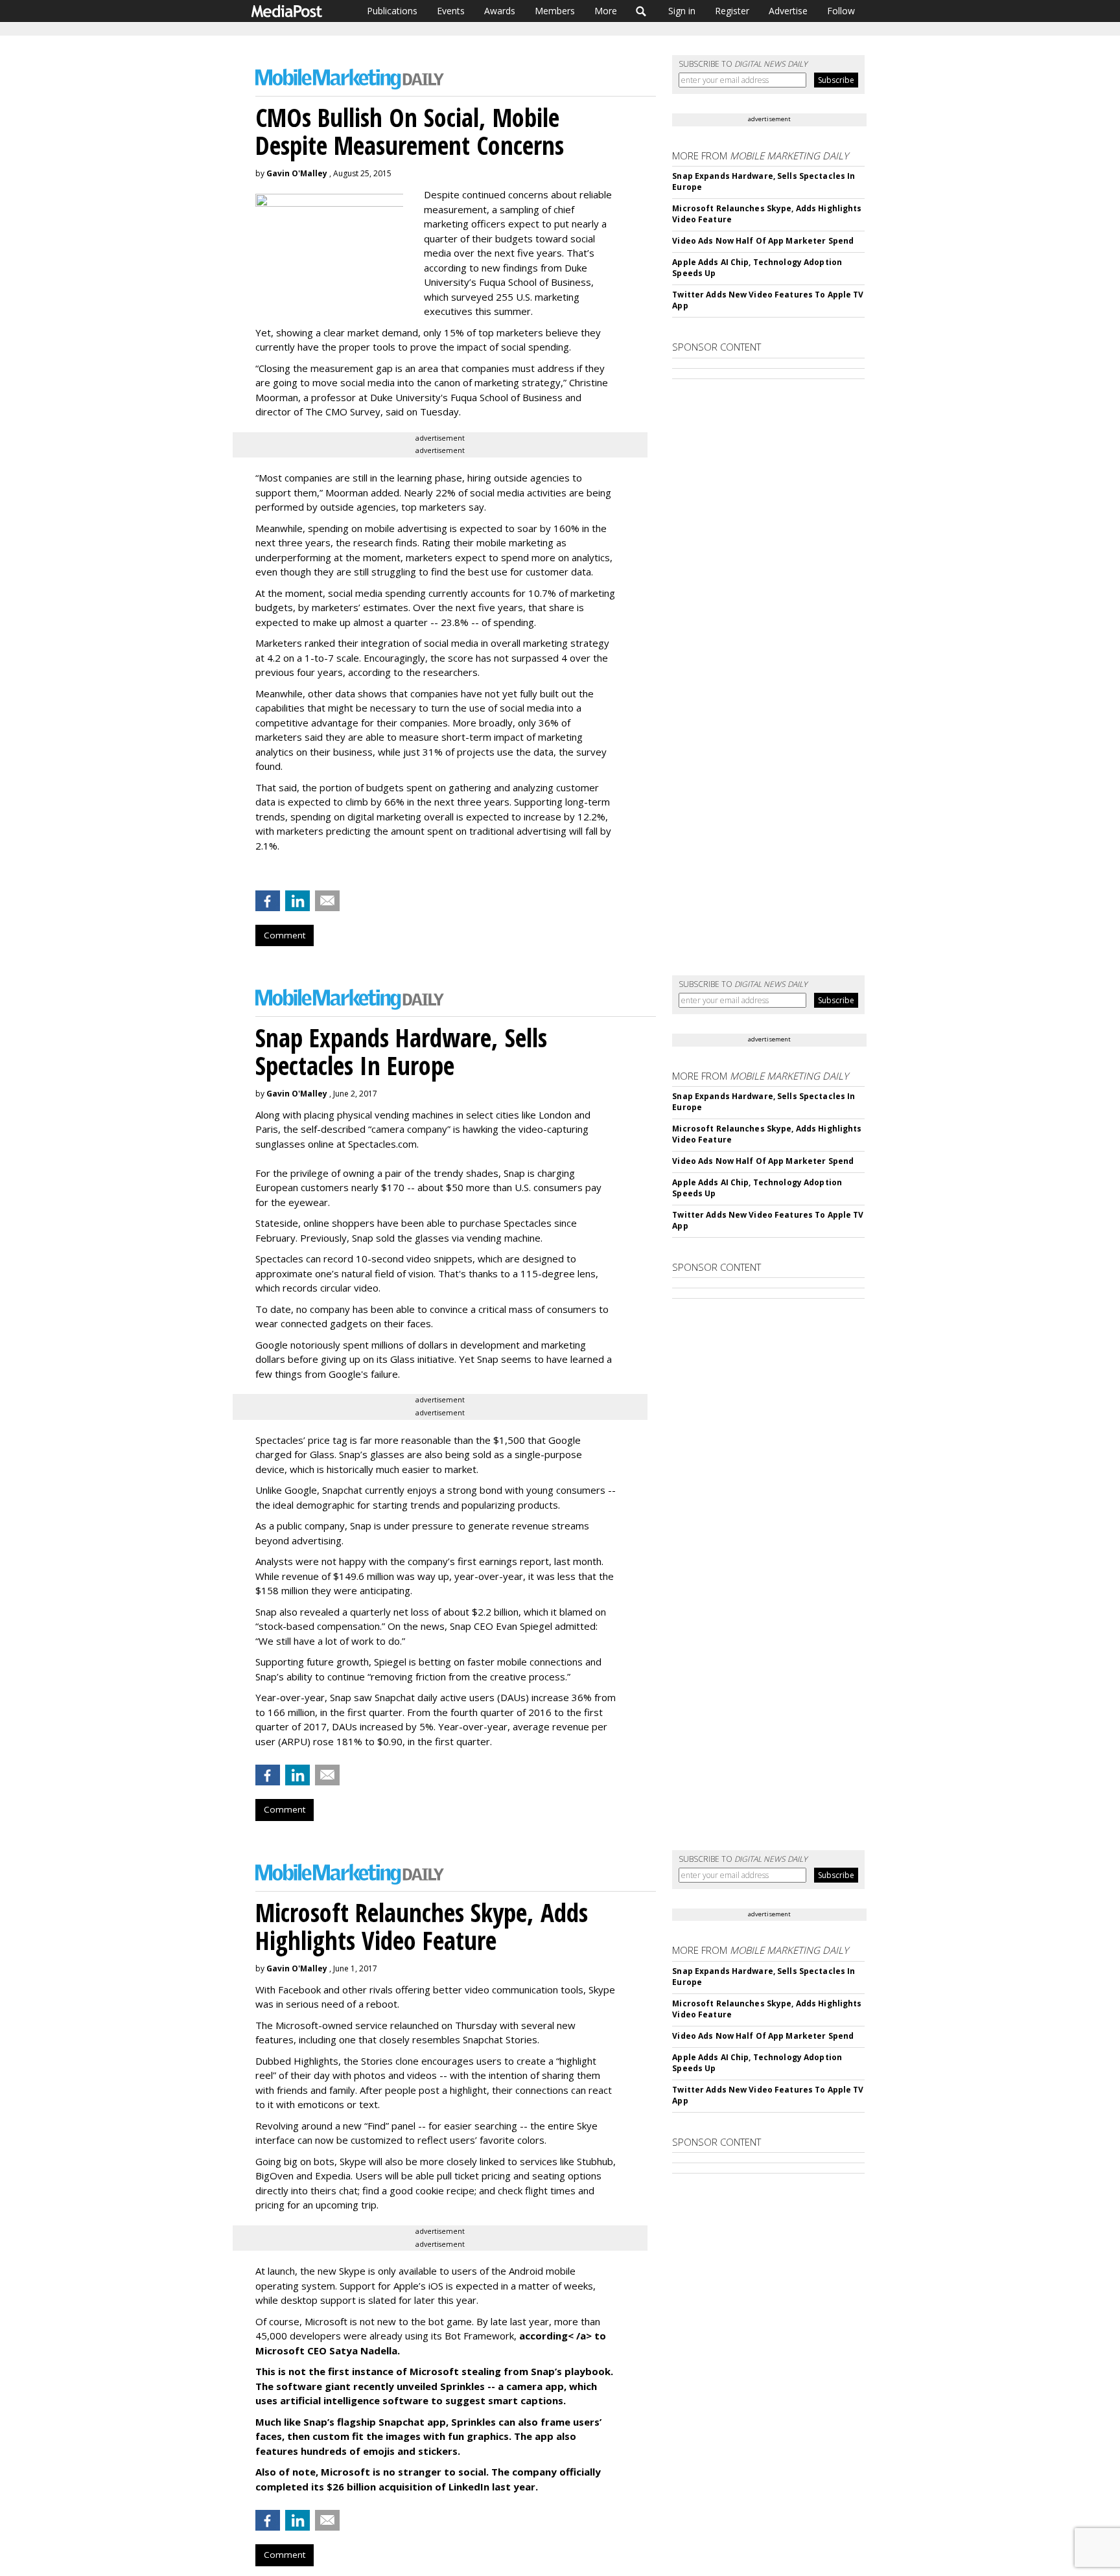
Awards (500, 11)
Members (555, 11)
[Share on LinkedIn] (297, 901)
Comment (285, 935)
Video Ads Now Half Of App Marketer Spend (763, 241)
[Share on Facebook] (268, 901)
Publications (392, 11)
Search (641, 11)
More (606, 11)
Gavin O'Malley (297, 173)
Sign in (682, 11)
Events (451, 11)
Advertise (788, 11)
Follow (841, 11)
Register (732, 11)
